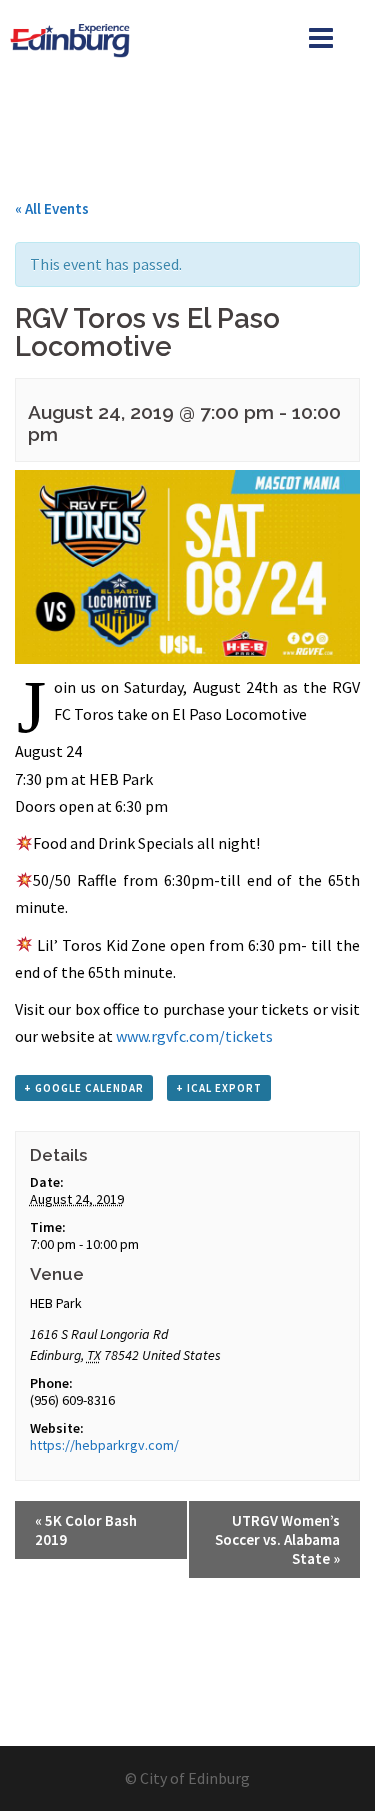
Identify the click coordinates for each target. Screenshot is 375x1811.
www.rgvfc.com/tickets (194, 1036)
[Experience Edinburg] (72, 38)
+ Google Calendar (84, 1088)
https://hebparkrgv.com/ (104, 1445)
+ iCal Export (219, 1088)
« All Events (52, 208)
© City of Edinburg (187, 1778)
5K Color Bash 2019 (86, 1530)
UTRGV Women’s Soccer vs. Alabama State (277, 1539)
